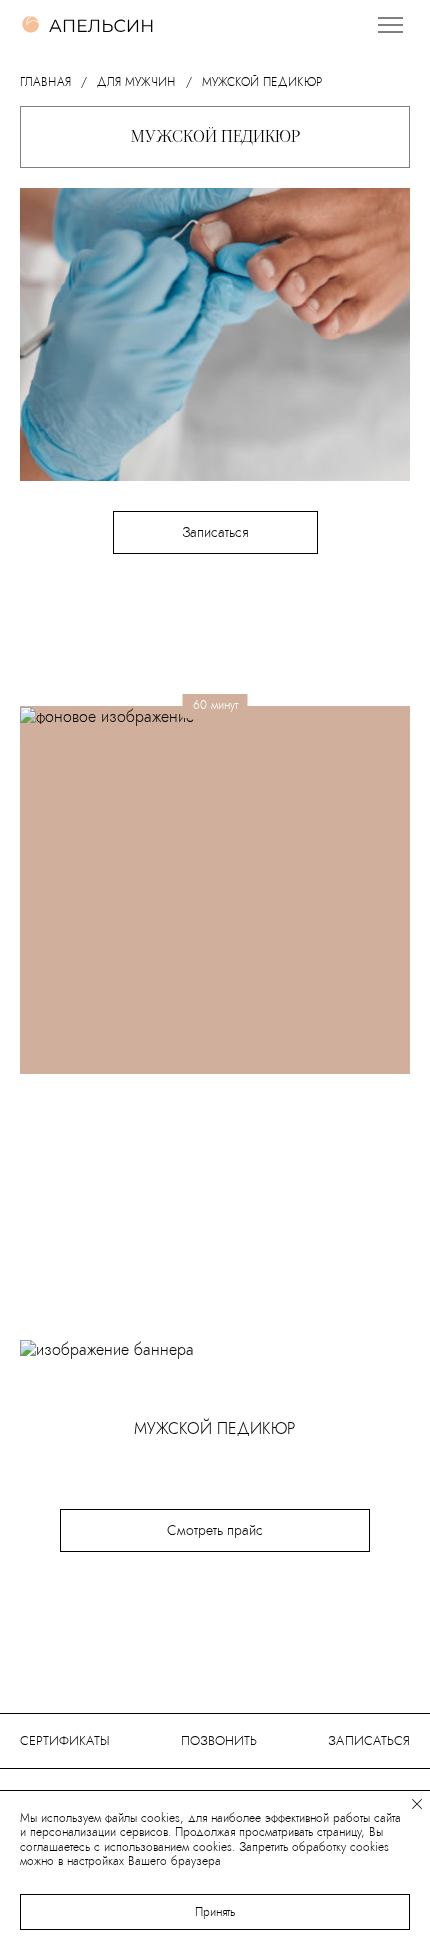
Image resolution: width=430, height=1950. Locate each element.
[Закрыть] (417, 1805)
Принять (215, 1912)
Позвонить (219, 1741)
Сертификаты (65, 1741)
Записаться (215, 532)
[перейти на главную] (87, 25)
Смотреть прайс (215, 1530)
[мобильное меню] (390, 25)
